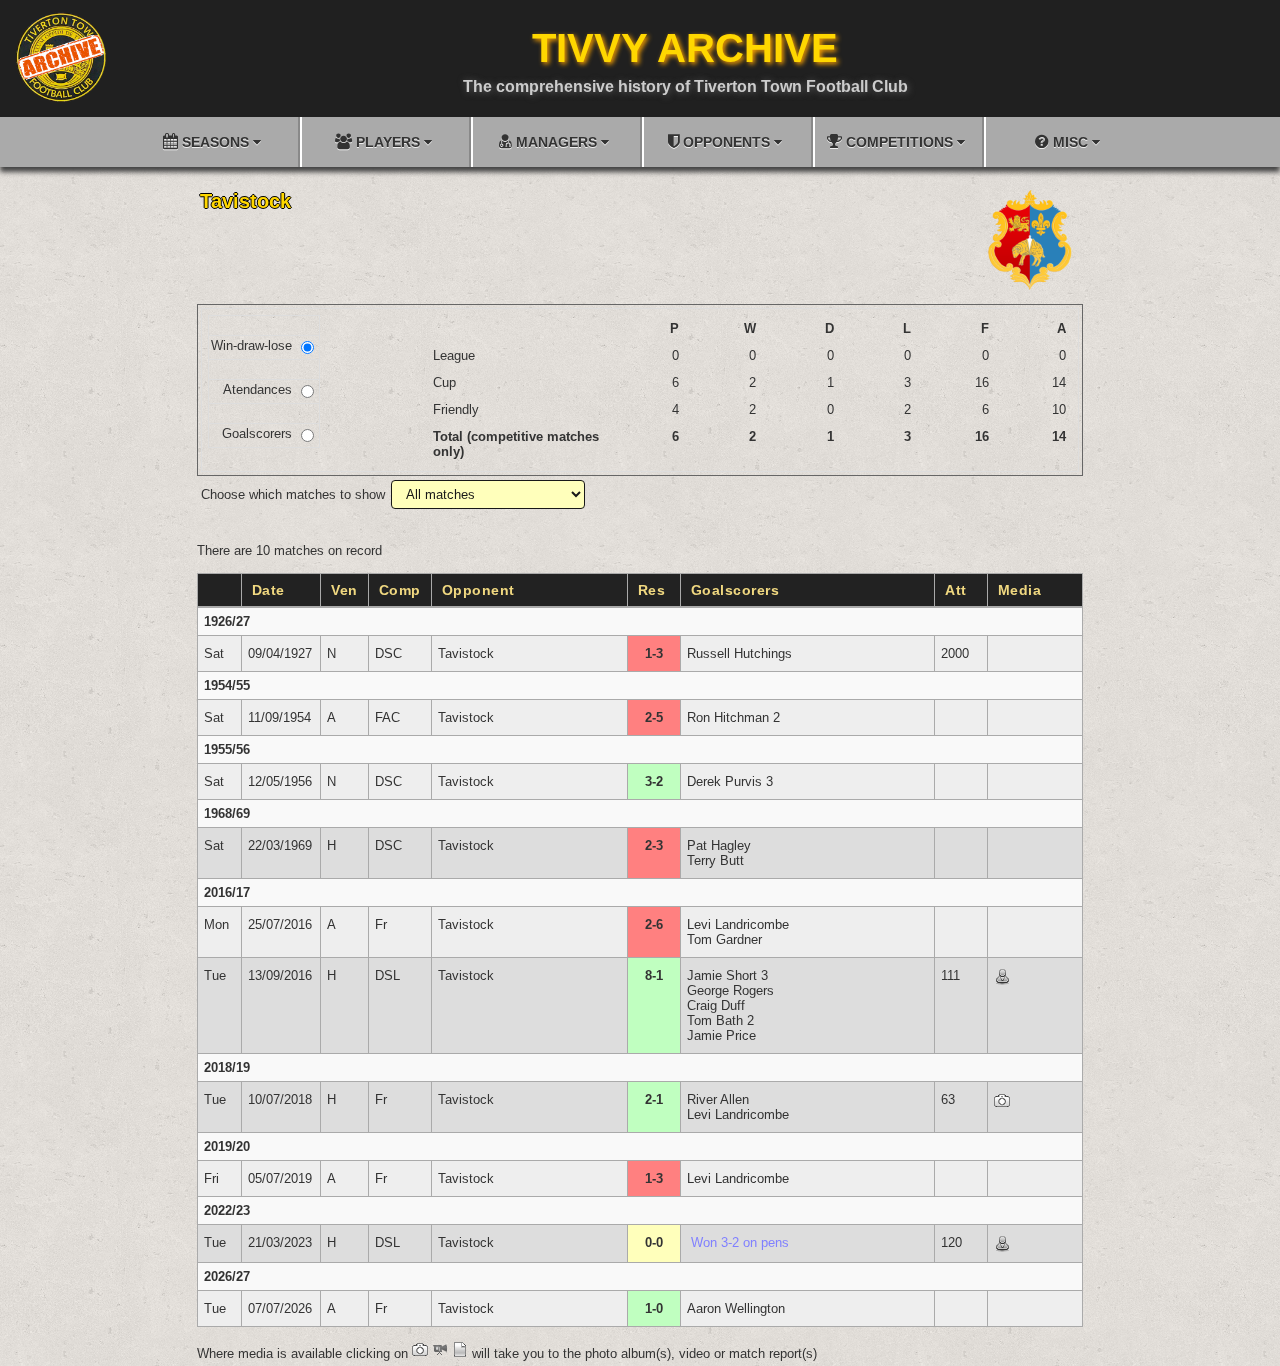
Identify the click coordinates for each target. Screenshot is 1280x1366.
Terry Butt (715, 860)
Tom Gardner (724, 939)
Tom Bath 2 (720, 1020)
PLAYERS (388, 142)
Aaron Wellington (736, 1308)
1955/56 (227, 749)
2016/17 (227, 892)
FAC (387, 717)
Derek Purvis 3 (730, 781)
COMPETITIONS (899, 142)
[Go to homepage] (61, 57)
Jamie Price (721, 1035)
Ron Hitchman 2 (733, 717)
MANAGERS (556, 142)
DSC (388, 653)
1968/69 (227, 813)
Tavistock (466, 653)
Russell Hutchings (739, 653)
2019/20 (227, 1146)
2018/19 (227, 1067)
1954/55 (227, 685)
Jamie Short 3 (727, 975)
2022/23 (227, 1210)
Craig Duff (716, 1005)
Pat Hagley (719, 845)
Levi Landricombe (738, 924)
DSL (387, 975)
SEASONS (215, 142)
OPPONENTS (726, 142)
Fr (381, 924)
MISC (1070, 142)
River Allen (718, 1099)
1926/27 (227, 621)
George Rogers (730, 990)
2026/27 (227, 1276)
